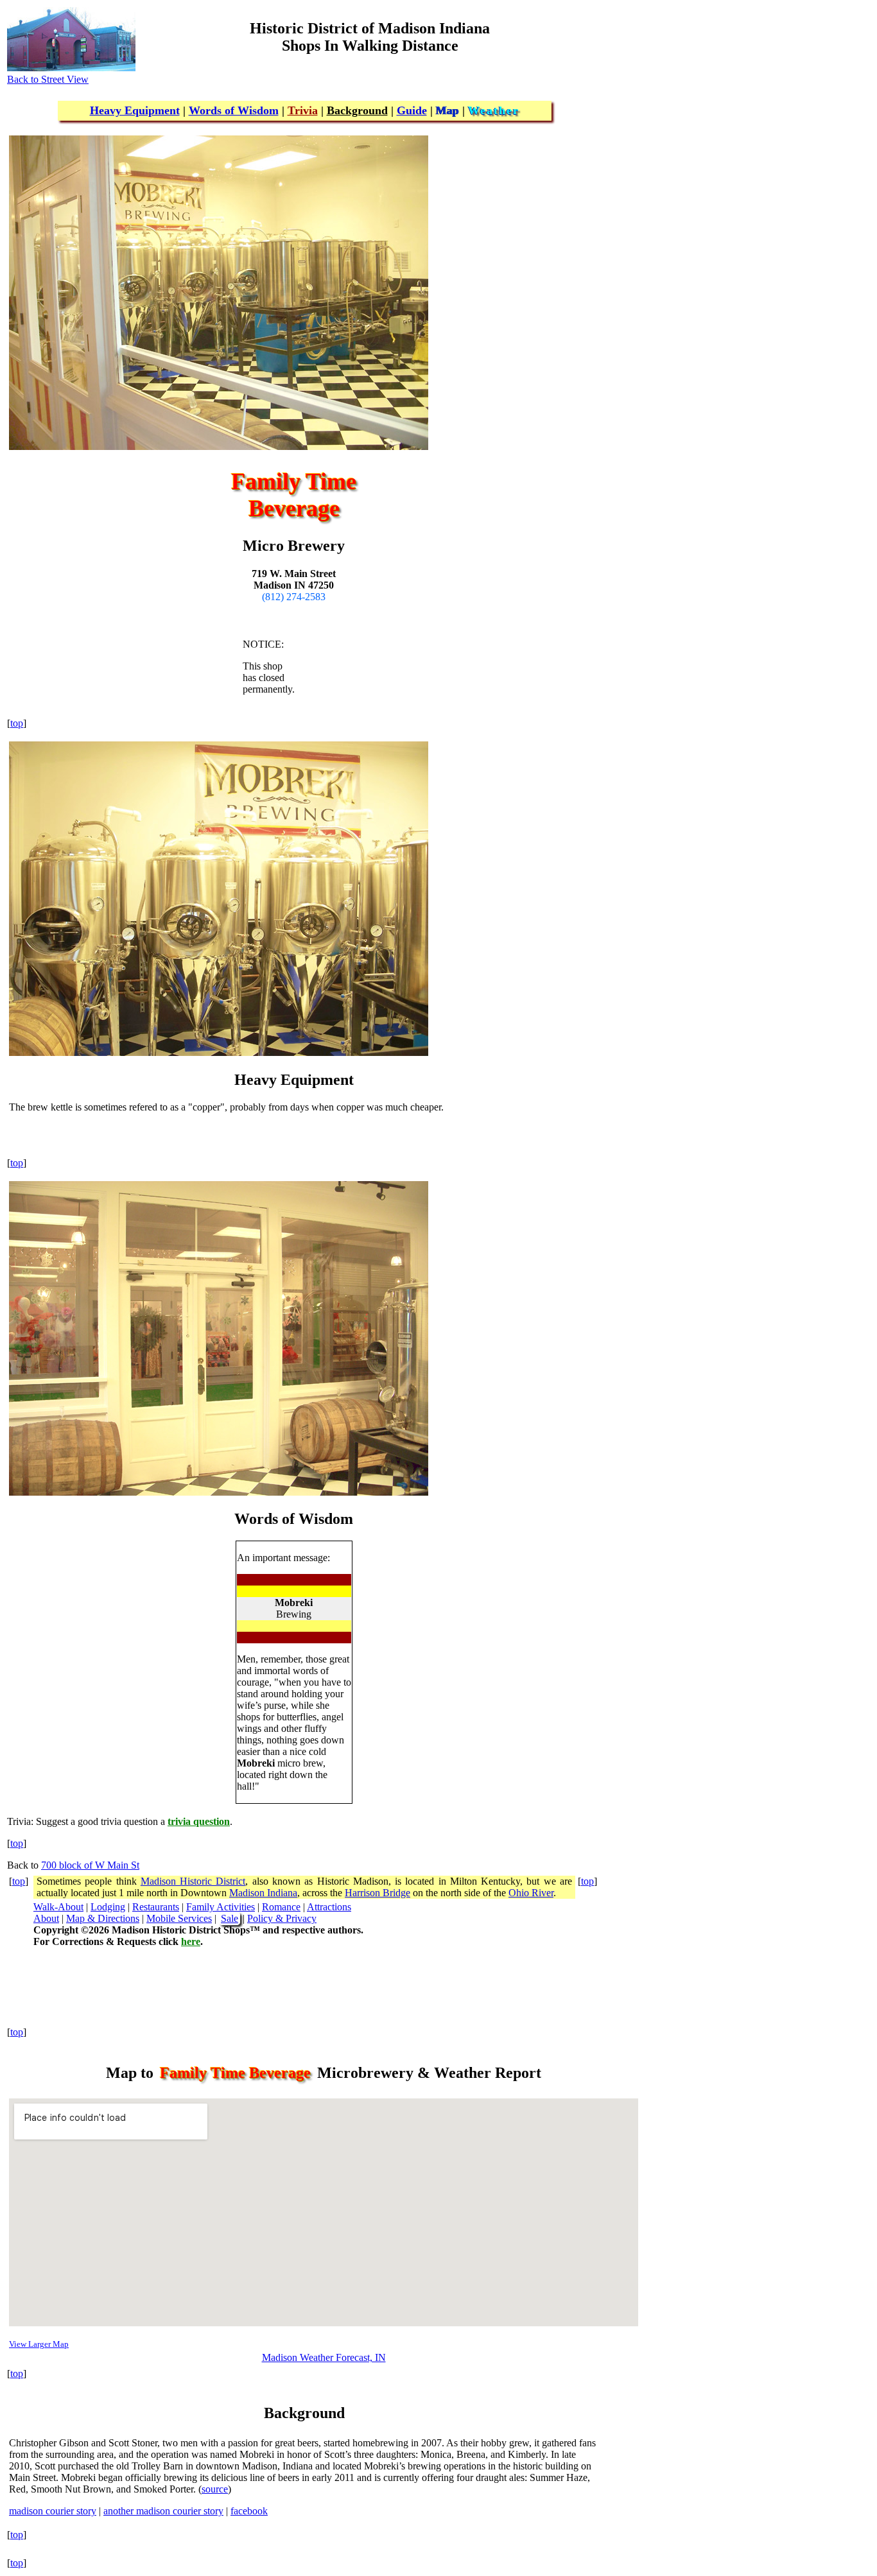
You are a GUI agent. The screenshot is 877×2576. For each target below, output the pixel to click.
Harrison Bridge (378, 1893)
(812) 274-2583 (294, 597)
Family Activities (221, 1907)
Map (447, 110)
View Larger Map (39, 2344)
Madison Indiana (263, 1893)
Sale (230, 1918)
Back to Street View (48, 79)
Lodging (108, 1907)
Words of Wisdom (234, 110)
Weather (494, 110)
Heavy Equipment (135, 110)
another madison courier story (163, 2511)
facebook (249, 2511)
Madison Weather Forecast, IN (324, 2357)
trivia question (199, 1821)
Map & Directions (103, 1918)
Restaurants (156, 1907)
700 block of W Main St (90, 1865)
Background (357, 110)
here (191, 1941)
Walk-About (58, 1907)
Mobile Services (179, 1918)
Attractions (329, 1907)
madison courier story (53, 2511)
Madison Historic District (193, 1881)
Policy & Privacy (282, 1918)
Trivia (303, 110)
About (46, 1918)
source (215, 2489)
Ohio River (531, 1893)
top (17, 723)
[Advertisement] (769, 98)
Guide (412, 110)
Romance (281, 1907)
